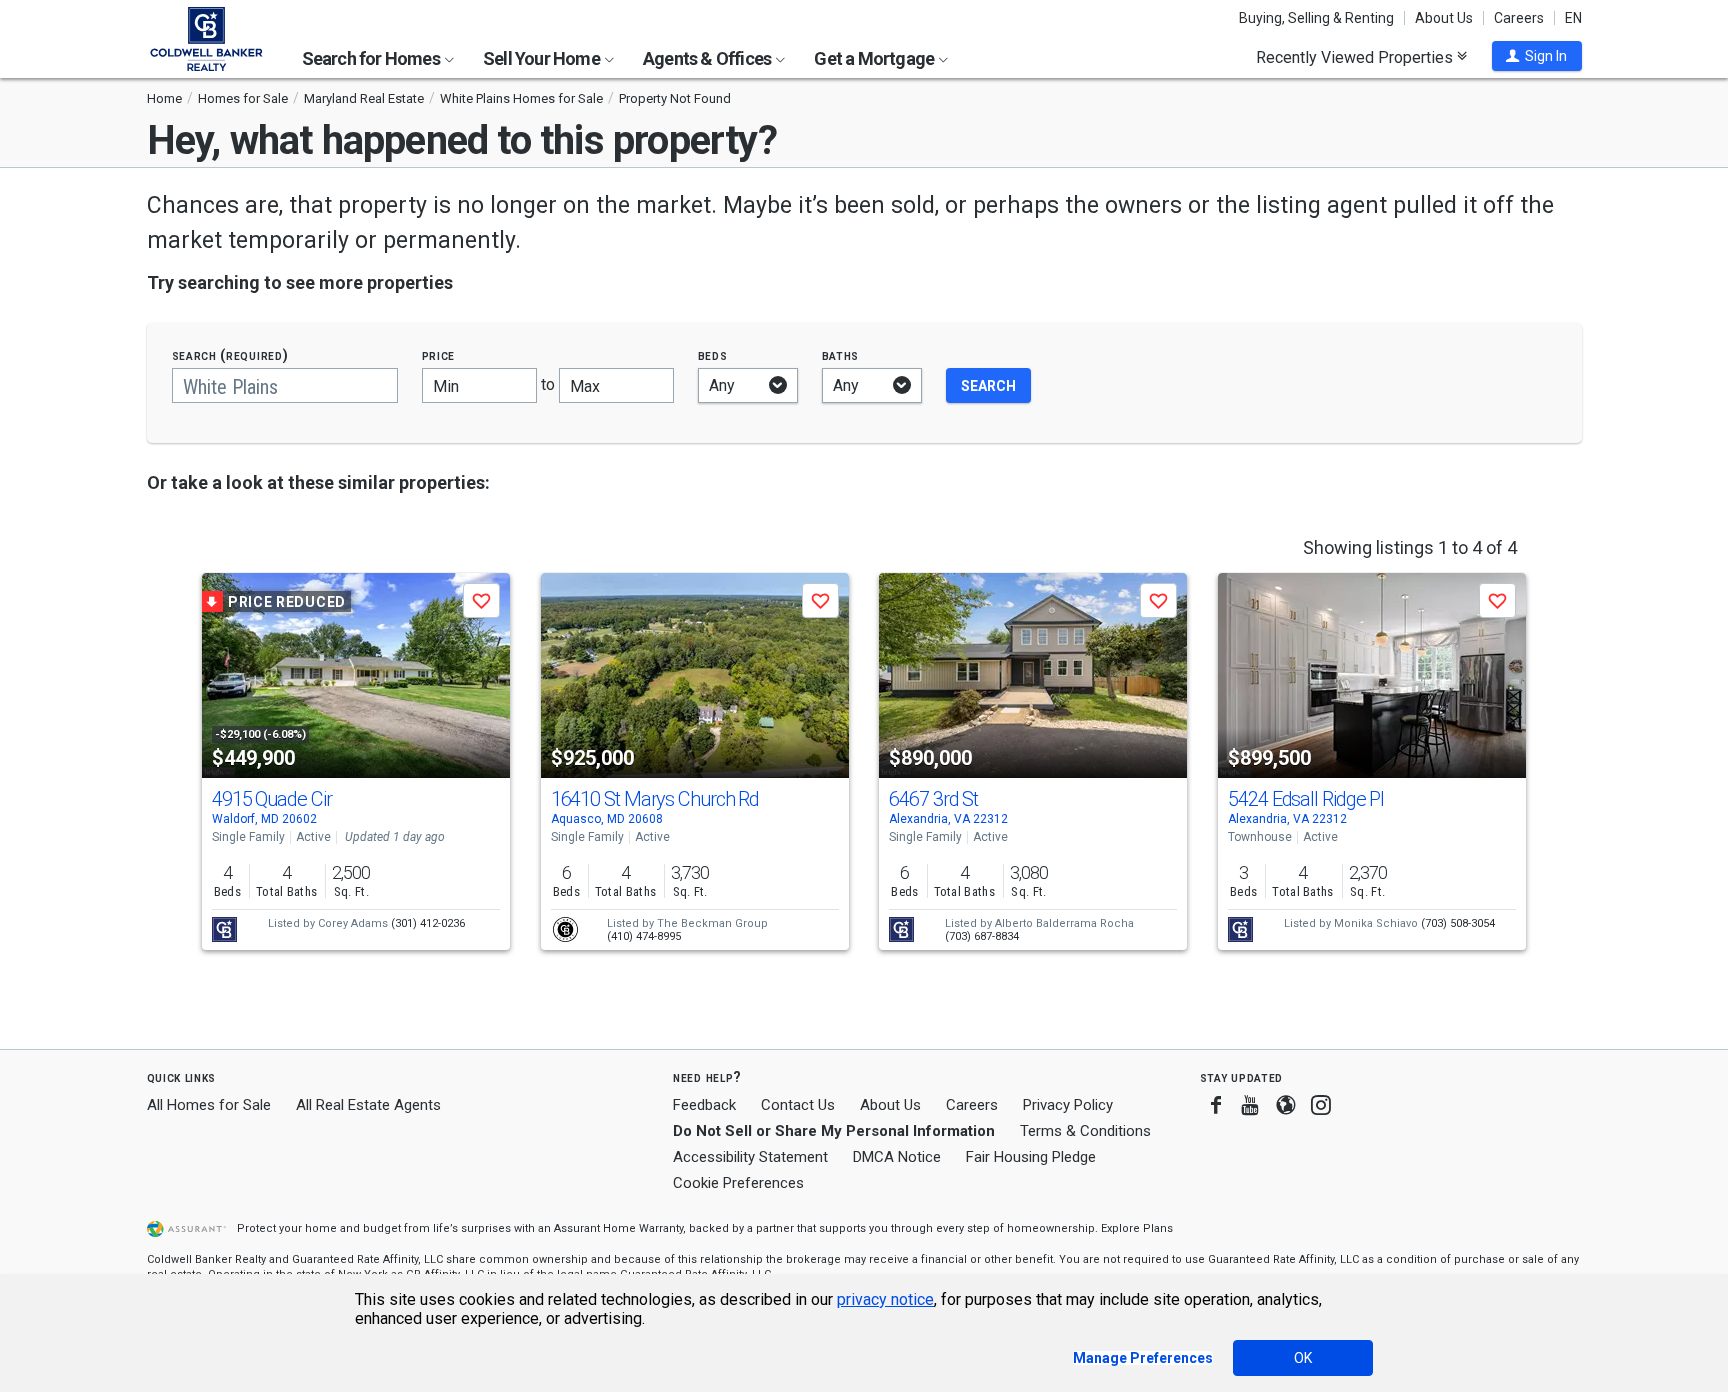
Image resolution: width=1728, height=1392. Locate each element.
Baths (841, 355)
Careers (1519, 18)
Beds (713, 355)
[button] (1537, 56)
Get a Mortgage (875, 58)
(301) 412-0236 (428, 923)
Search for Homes (372, 58)
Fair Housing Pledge (1031, 1157)
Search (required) (230, 355)
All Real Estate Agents (368, 1105)
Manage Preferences (1143, 1358)
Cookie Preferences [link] (738, 1183)
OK (1303, 1358)
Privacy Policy (1068, 1105)
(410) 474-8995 (644, 936)
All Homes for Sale (209, 1105)
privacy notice (885, 1299)
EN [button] (1573, 18)
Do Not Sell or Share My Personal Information (834, 1131)
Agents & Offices (708, 58)
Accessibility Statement (750, 1157)
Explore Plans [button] (1137, 1228)
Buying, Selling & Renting (1316, 18)
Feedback (704, 1105)
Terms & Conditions (1085, 1131)
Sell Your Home (543, 58)
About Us (1444, 18)
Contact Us (798, 1105)
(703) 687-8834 (982, 936)
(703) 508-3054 (1458, 923)
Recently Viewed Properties (1356, 57)
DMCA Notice (897, 1157)
